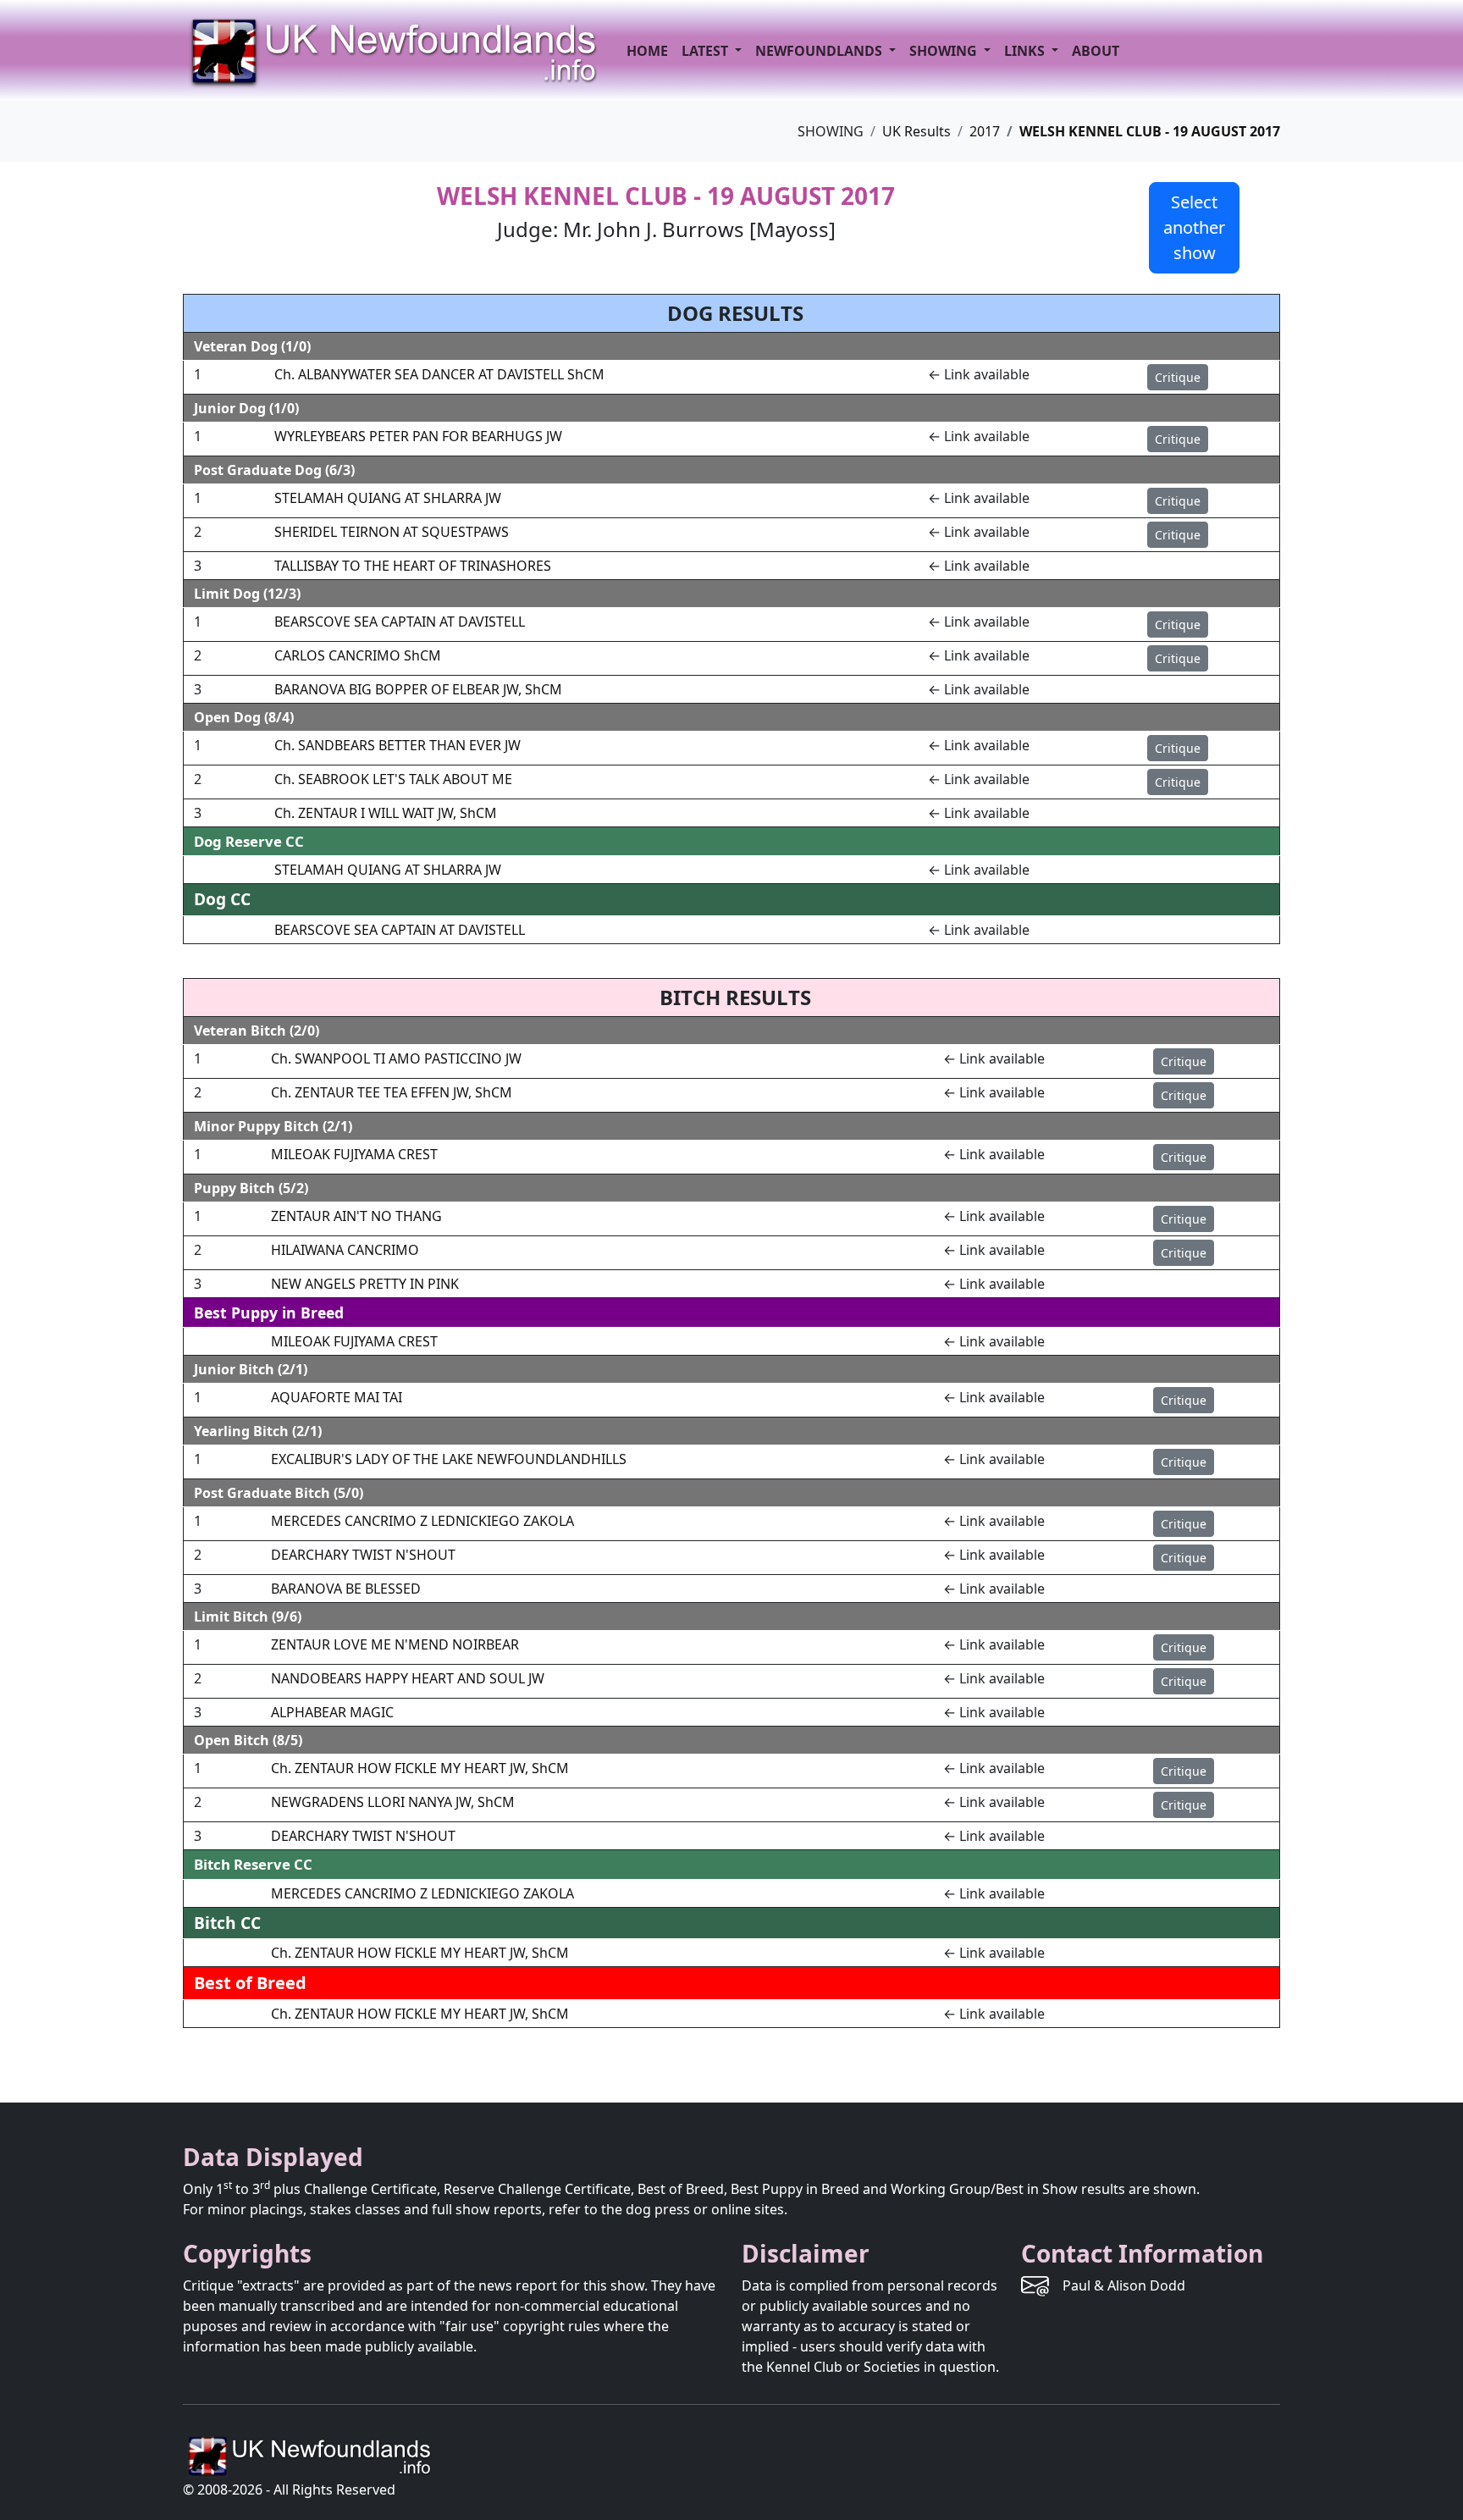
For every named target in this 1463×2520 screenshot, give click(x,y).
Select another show (1194, 227)
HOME (647, 51)
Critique (1178, 377)
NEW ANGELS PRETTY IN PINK (365, 1284)
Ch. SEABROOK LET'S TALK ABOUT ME (393, 779)
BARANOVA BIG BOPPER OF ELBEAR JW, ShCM (418, 689)
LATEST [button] (707, 51)
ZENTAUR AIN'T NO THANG (356, 1216)
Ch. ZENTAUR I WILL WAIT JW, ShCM (386, 813)
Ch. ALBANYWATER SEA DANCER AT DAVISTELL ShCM (439, 374)
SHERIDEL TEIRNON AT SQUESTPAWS (392, 532)
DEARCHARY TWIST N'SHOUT (363, 1555)
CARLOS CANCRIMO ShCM (358, 655)
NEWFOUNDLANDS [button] (820, 51)
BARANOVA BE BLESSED (346, 1589)
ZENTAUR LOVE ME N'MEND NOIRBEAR (395, 1644)
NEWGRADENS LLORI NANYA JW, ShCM (393, 1802)
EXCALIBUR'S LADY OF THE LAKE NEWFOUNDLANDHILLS (449, 1459)
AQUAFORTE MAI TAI (337, 1397)
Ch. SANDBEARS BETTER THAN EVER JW (397, 745)
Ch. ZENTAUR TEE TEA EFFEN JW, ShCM (392, 1092)
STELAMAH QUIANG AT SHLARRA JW (388, 498)
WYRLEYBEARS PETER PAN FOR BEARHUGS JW (418, 436)
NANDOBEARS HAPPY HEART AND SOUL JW (408, 1678)
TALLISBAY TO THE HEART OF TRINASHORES (413, 566)
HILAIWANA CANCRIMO (345, 1250)
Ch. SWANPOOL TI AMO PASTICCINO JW (396, 1058)
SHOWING (945, 51)
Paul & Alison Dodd (1124, 2285)
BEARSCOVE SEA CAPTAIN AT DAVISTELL (400, 622)
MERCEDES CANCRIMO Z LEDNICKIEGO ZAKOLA (422, 1521)
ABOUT (1096, 51)
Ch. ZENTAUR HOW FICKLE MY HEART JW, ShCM (420, 1768)
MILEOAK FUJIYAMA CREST (354, 1154)
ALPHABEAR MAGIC (332, 1712)
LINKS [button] (1026, 51)
